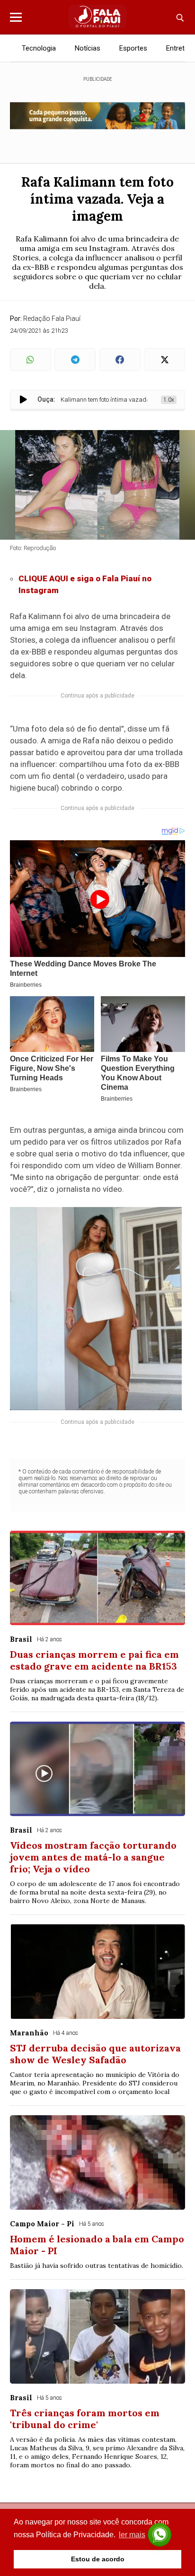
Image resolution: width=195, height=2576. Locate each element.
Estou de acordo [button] (98, 2559)
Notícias (88, 48)
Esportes (133, 48)
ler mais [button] (132, 2535)
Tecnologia (39, 48)
